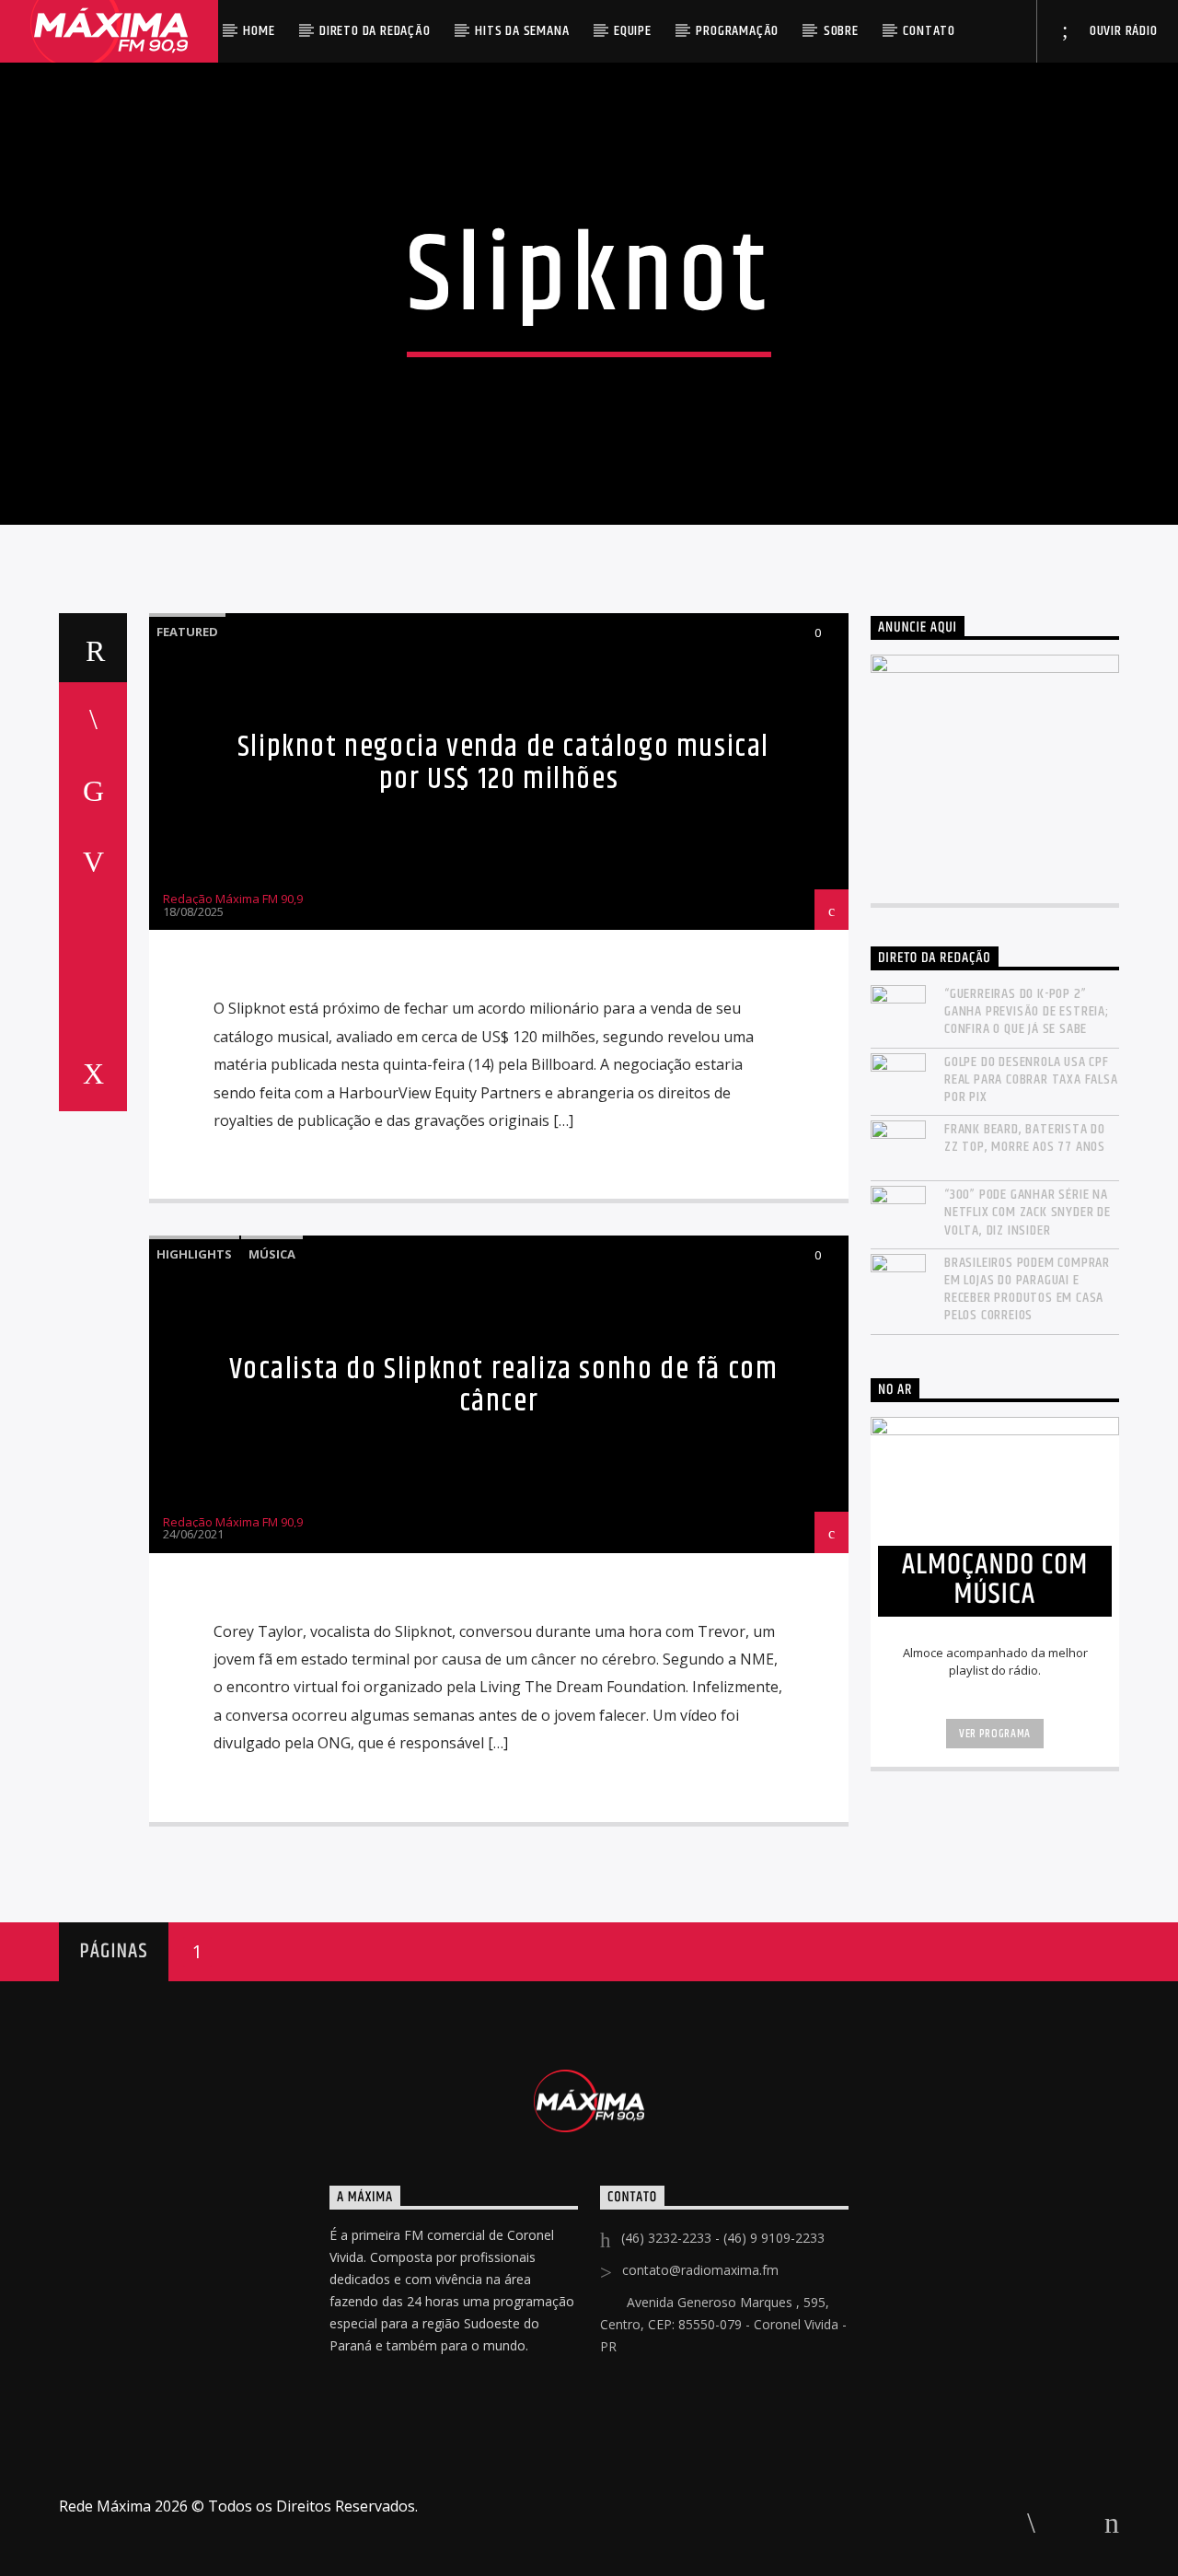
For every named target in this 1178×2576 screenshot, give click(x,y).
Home (259, 31)
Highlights (194, 1254)
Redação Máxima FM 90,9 (233, 899)
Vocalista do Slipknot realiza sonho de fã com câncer (504, 1386)
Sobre (841, 31)
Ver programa (995, 1734)
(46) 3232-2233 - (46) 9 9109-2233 (723, 2238)
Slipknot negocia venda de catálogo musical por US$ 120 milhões (503, 763)
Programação (737, 31)
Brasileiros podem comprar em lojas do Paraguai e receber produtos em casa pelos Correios (1027, 1289)
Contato (929, 31)
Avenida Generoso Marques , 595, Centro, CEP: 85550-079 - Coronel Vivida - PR (723, 2324)
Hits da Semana (522, 31)
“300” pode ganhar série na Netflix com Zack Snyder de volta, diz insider (1028, 1213)
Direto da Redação (375, 31)
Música (272, 1254)
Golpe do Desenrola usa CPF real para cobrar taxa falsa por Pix (1031, 1080)
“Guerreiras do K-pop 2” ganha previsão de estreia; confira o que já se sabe (1027, 1012)
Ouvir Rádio (1122, 31)
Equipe (633, 31)
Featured (187, 632)
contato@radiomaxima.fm (700, 2270)
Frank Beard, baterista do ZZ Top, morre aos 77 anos (1025, 1138)
